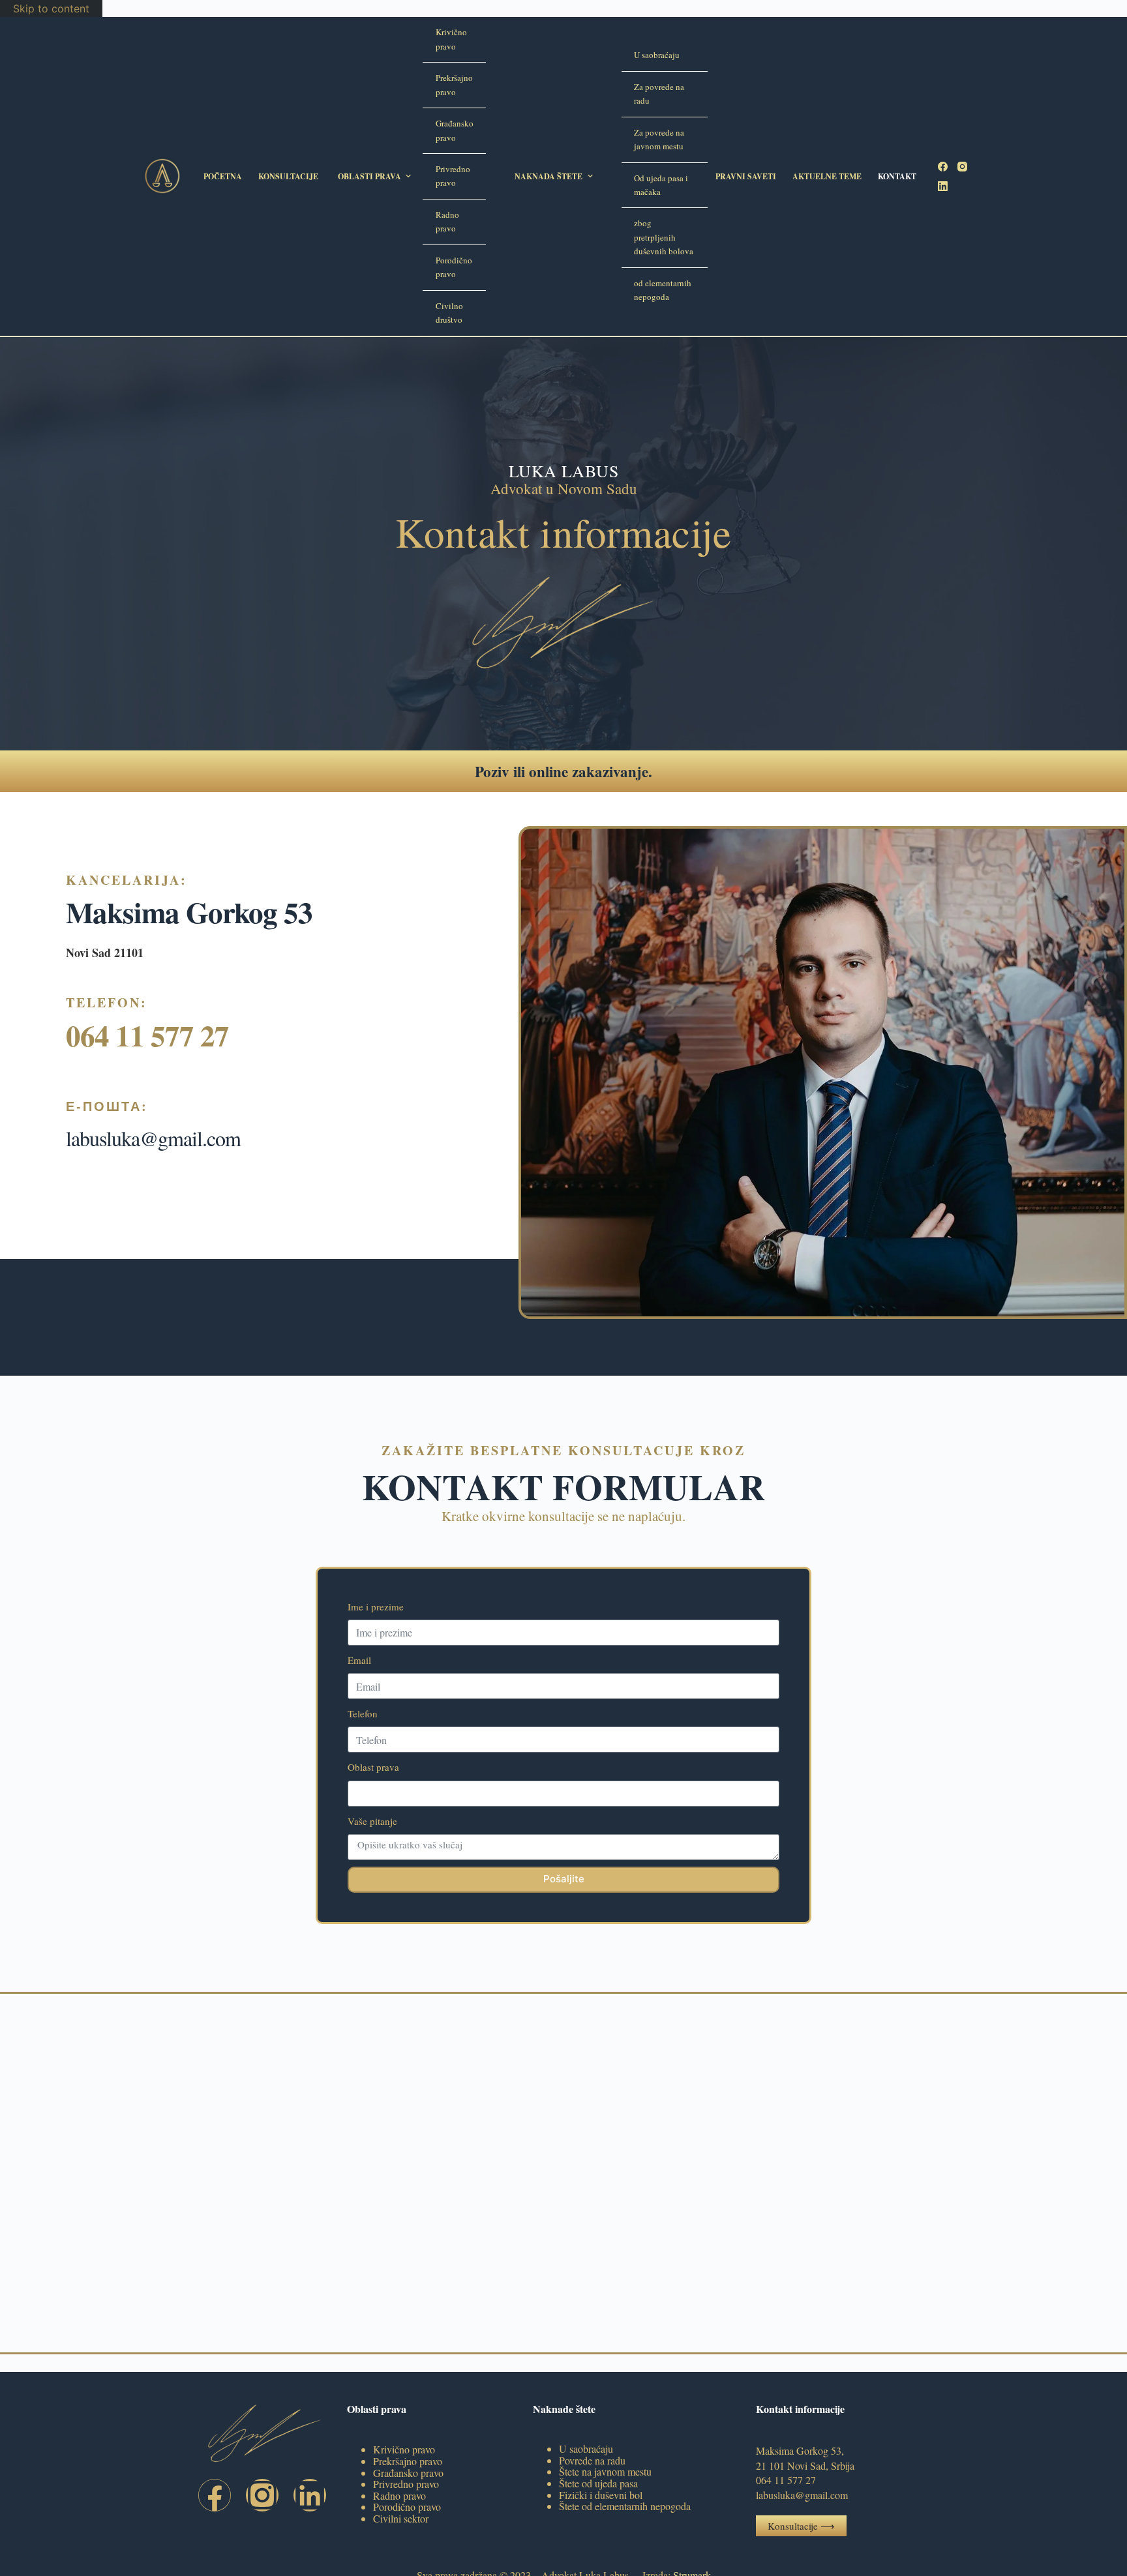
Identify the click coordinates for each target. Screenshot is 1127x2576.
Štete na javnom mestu (605, 2471)
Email (359, 1660)
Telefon (363, 1713)
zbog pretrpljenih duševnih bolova (664, 237)
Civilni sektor (401, 2518)
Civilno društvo (449, 313)
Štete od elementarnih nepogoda (625, 2506)
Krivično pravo (451, 39)
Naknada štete (548, 176)
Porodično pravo (454, 267)
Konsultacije (288, 176)
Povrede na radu (592, 2460)
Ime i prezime (376, 1606)
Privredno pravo (453, 176)
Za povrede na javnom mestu (659, 139)
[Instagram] (962, 167)
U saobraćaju (657, 55)
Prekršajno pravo (454, 84)
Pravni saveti (746, 176)
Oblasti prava (369, 176)
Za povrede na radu (659, 94)
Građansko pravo (455, 130)
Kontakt (897, 176)
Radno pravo (447, 221)
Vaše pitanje (372, 1821)
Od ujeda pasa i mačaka (661, 185)
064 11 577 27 (147, 1035)
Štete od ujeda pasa (598, 2483)
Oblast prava (373, 1767)
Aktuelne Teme (827, 176)
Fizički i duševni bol (601, 2495)
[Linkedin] (310, 2495)
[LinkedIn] (943, 186)
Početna (223, 176)
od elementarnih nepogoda (663, 290)
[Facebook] (943, 167)
